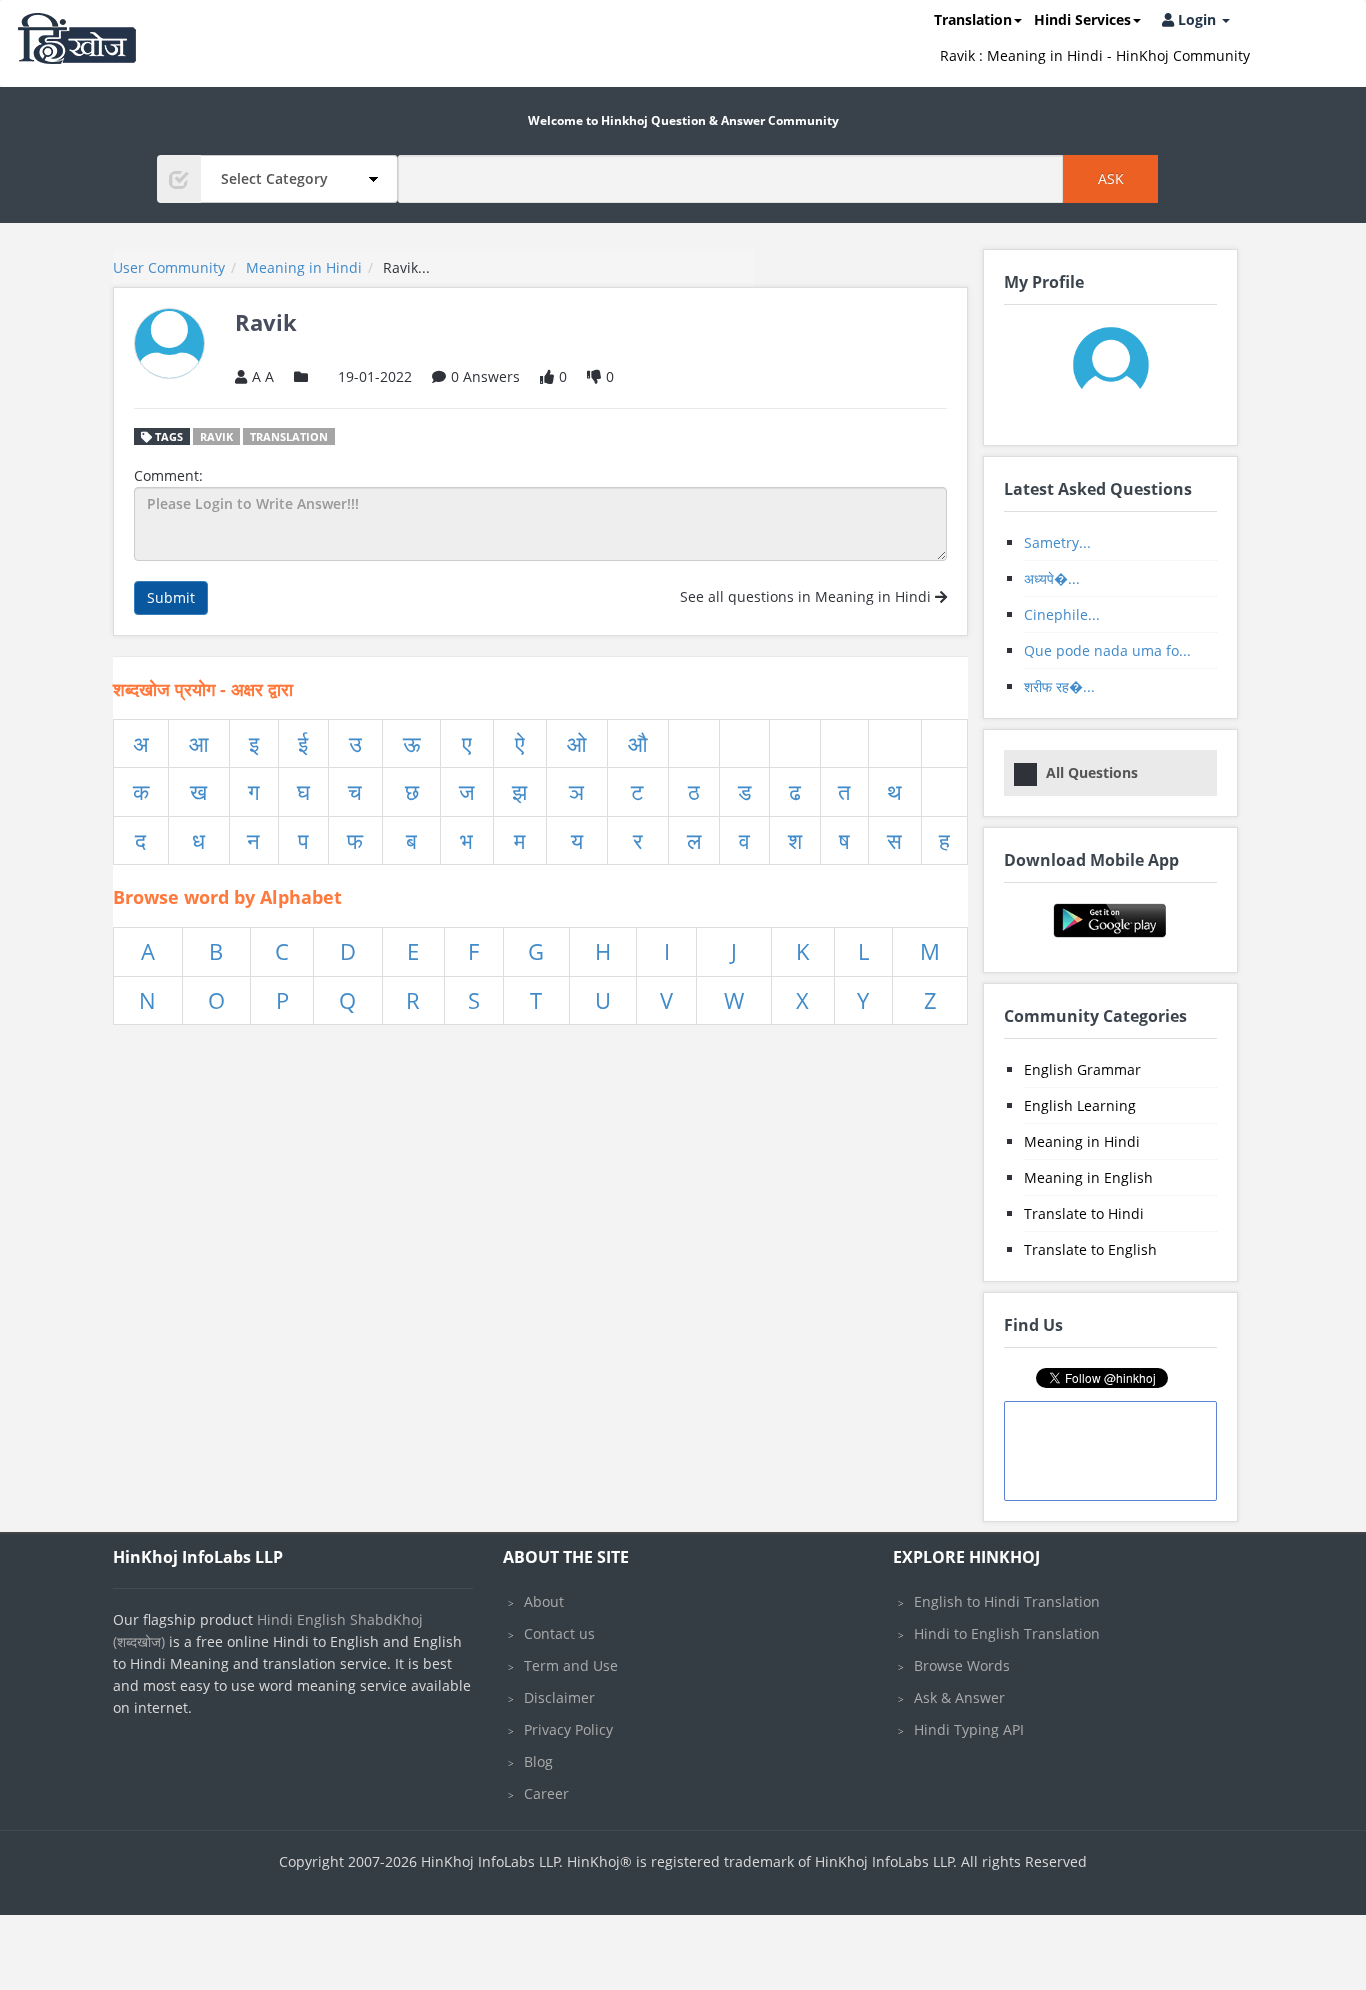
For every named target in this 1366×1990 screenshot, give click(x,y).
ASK (1111, 178)
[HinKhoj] (77, 38)
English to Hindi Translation (1007, 1601)
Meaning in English (1088, 1177)
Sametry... (1057, 542)
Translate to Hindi (1084, 1213)
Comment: (168, 475)
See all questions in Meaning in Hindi (807, 596)
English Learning (1080, 1105)
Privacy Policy (568, 1729)
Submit (171, 597)
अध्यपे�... (1052, 578)
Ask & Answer (959, 1697)
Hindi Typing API (969, 1729)
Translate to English (1090, 1249)
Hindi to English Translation (1007, 1633)
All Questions (1092, 772)
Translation (973, 19)
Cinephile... (1062, 614)
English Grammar (1082, 1069)
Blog (538, 1761)
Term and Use (571, 1665)
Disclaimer (559, 1697)
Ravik (216, 436)
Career (546, 1793)
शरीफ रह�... (1059, 686)
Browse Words (962, 1665)
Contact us (559, 1633)
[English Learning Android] (1110, 918)
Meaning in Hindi (1082, 1141)
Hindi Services (1082, 19)
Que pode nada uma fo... (1107, 650)
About (544, 1601)
